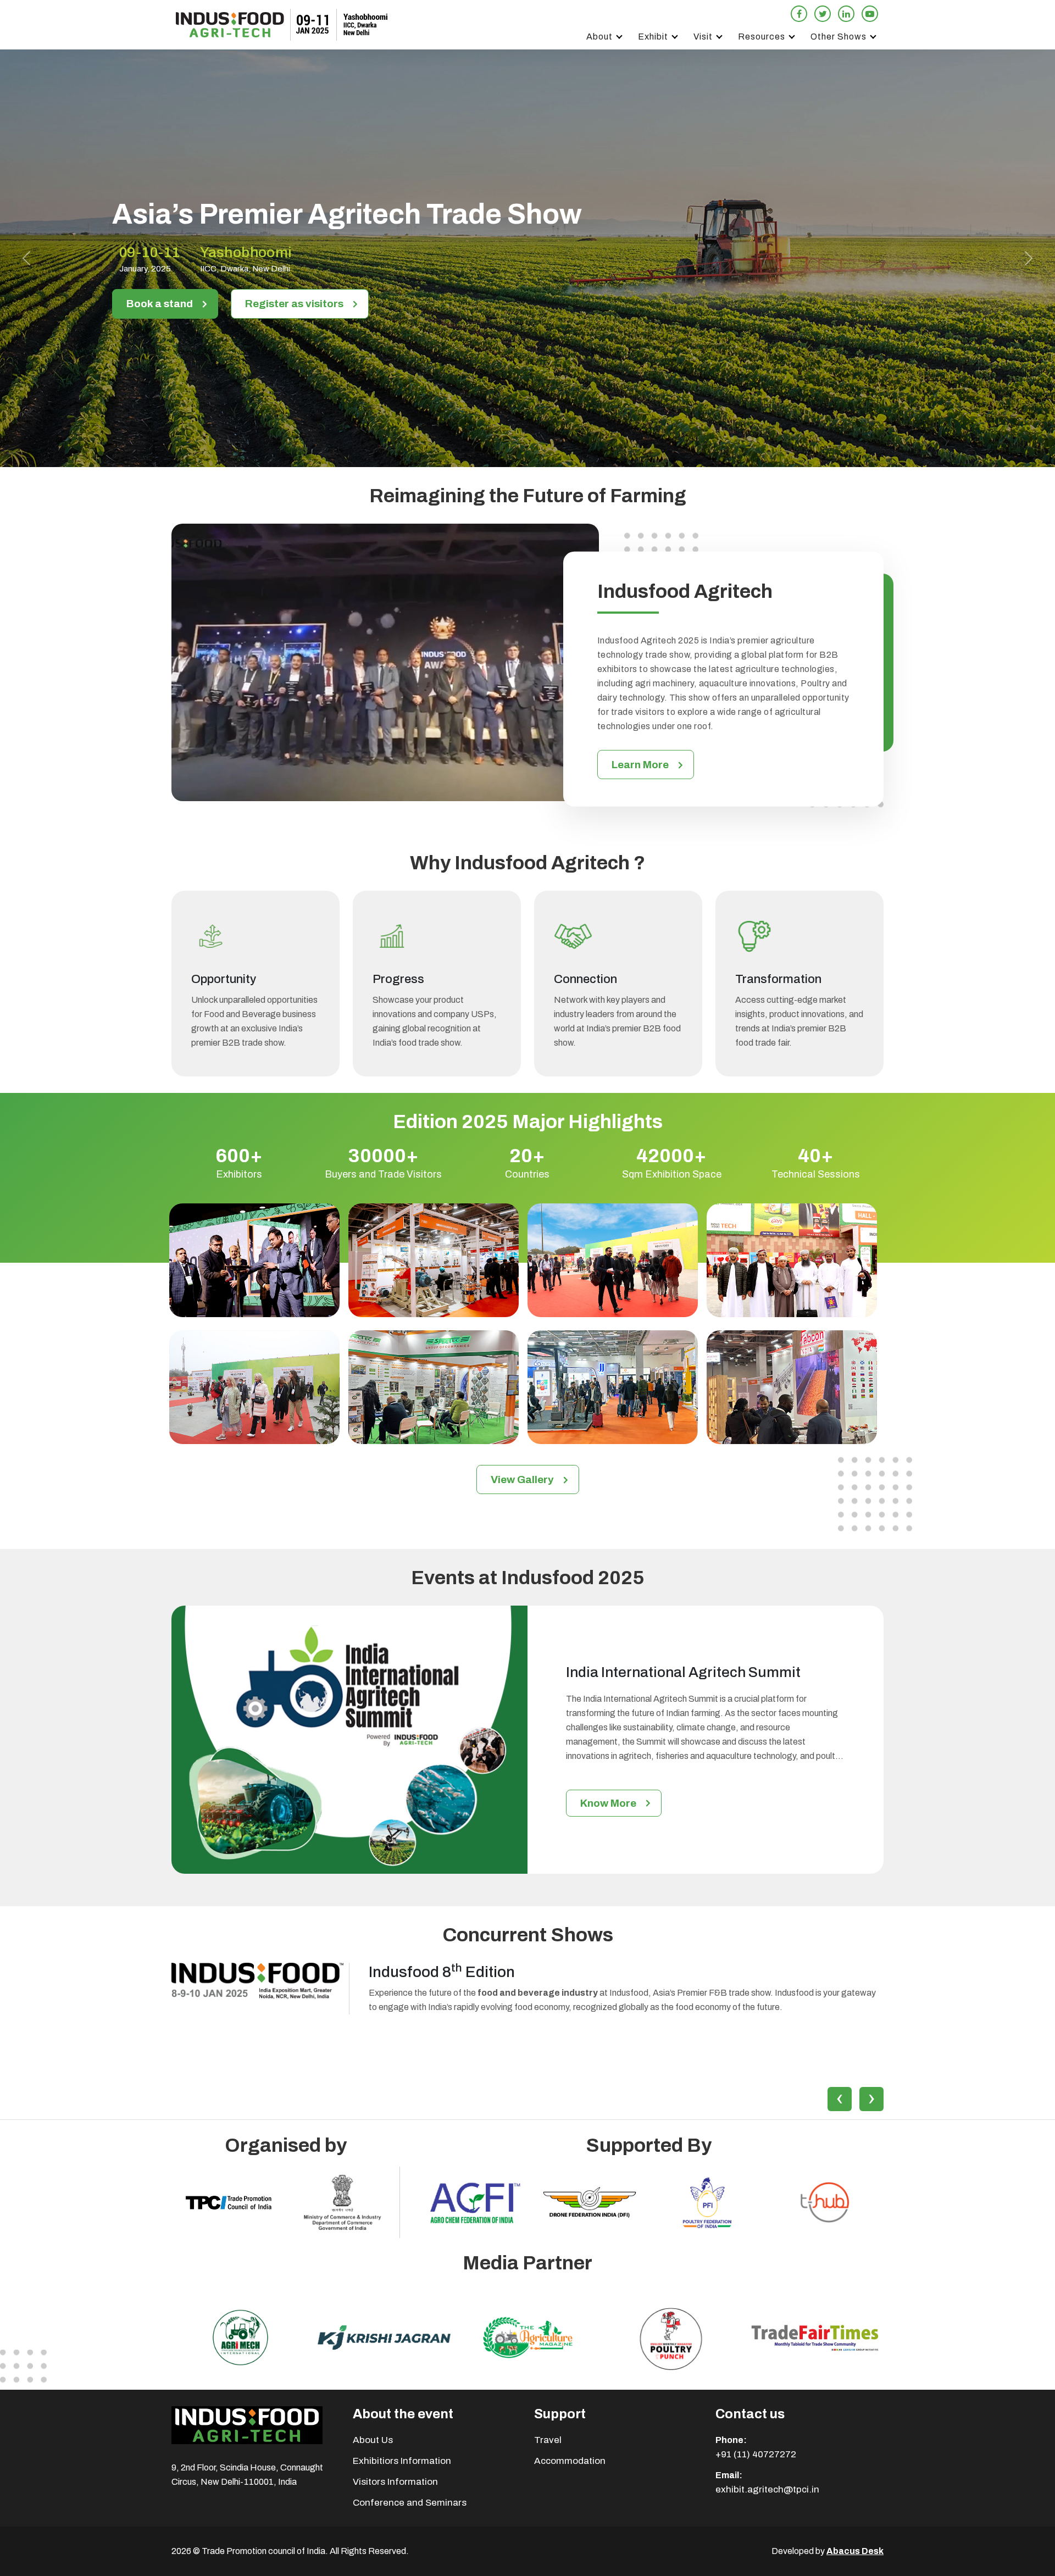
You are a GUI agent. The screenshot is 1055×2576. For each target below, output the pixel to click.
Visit (703, 37)
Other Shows (839, 37)
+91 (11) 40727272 (756, 2454)
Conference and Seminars (410, 2503)
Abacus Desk (855, 2551)
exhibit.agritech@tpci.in (767, 2489)
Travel (548, 2440)
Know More (608, 1803)
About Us (373, 2440)
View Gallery (522, 1479)
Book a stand (160, 304)
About (599, 37)
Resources (762, 37)
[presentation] (840, 2099)
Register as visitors (294, 304)
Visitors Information (395, 2482)
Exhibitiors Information (402, 2461)
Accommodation (570, 2461)
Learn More (640, 765)
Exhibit (653, 37)
